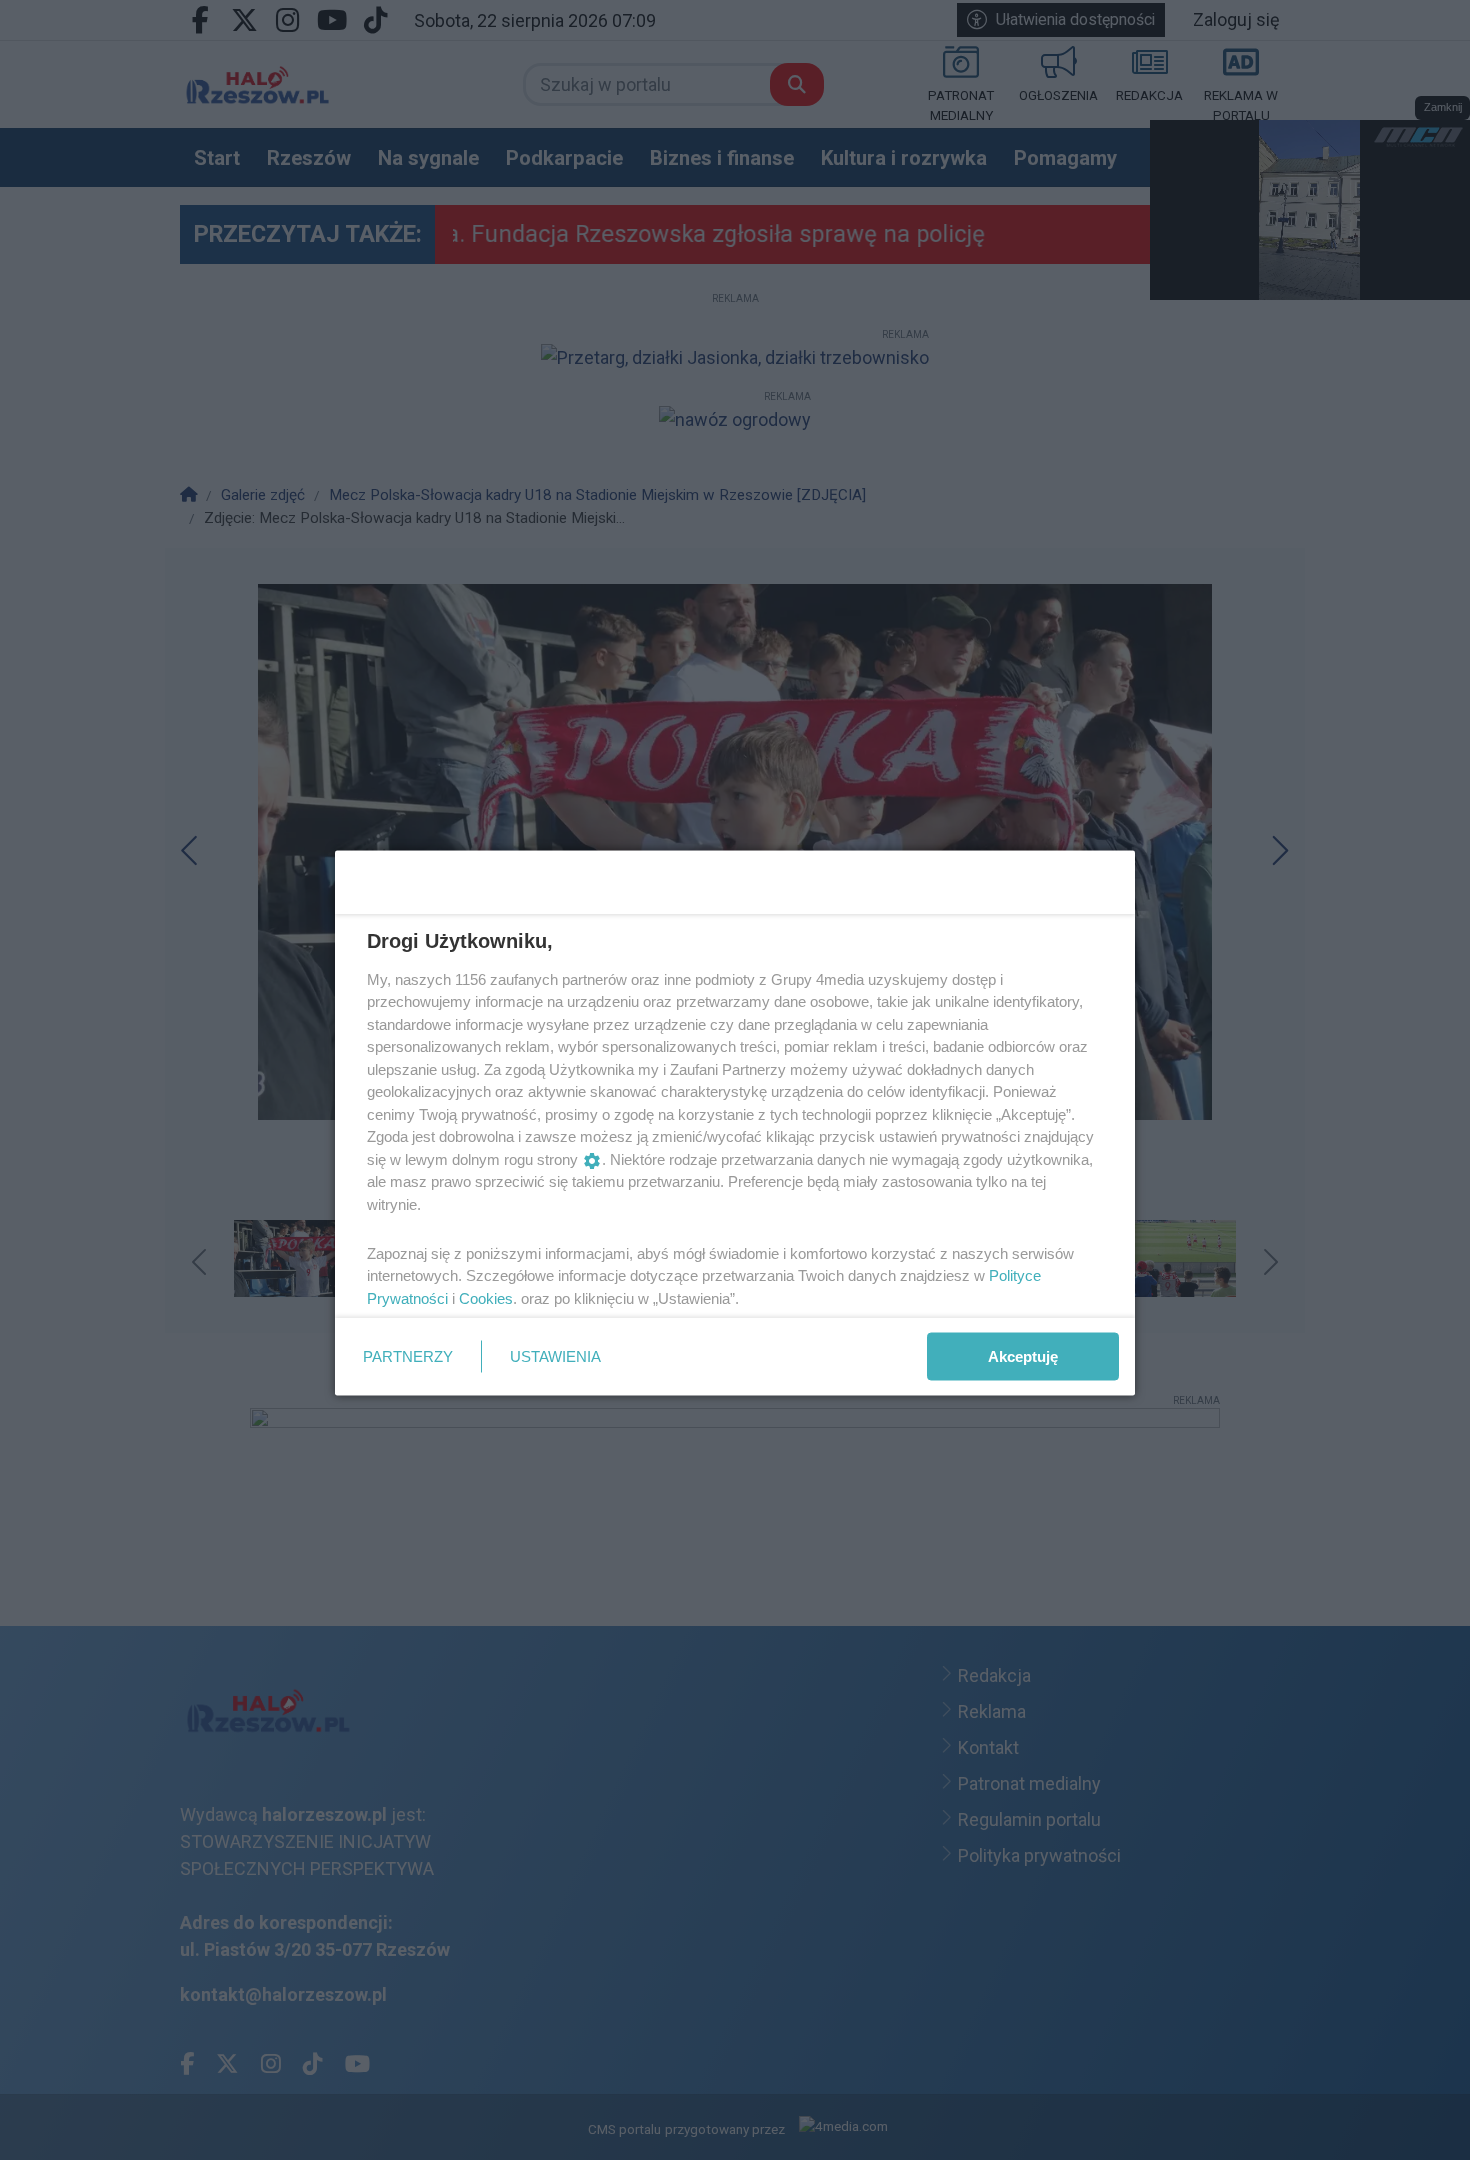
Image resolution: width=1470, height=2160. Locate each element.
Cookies (486, 1297)
